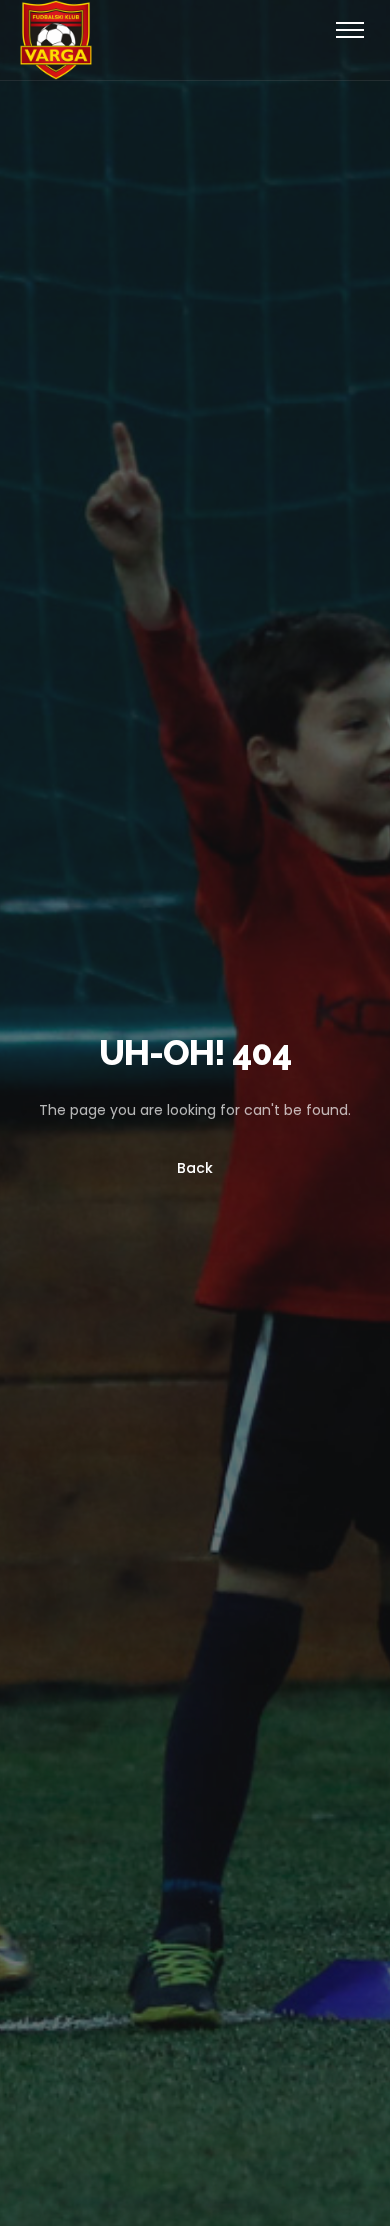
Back (195, 1168)
